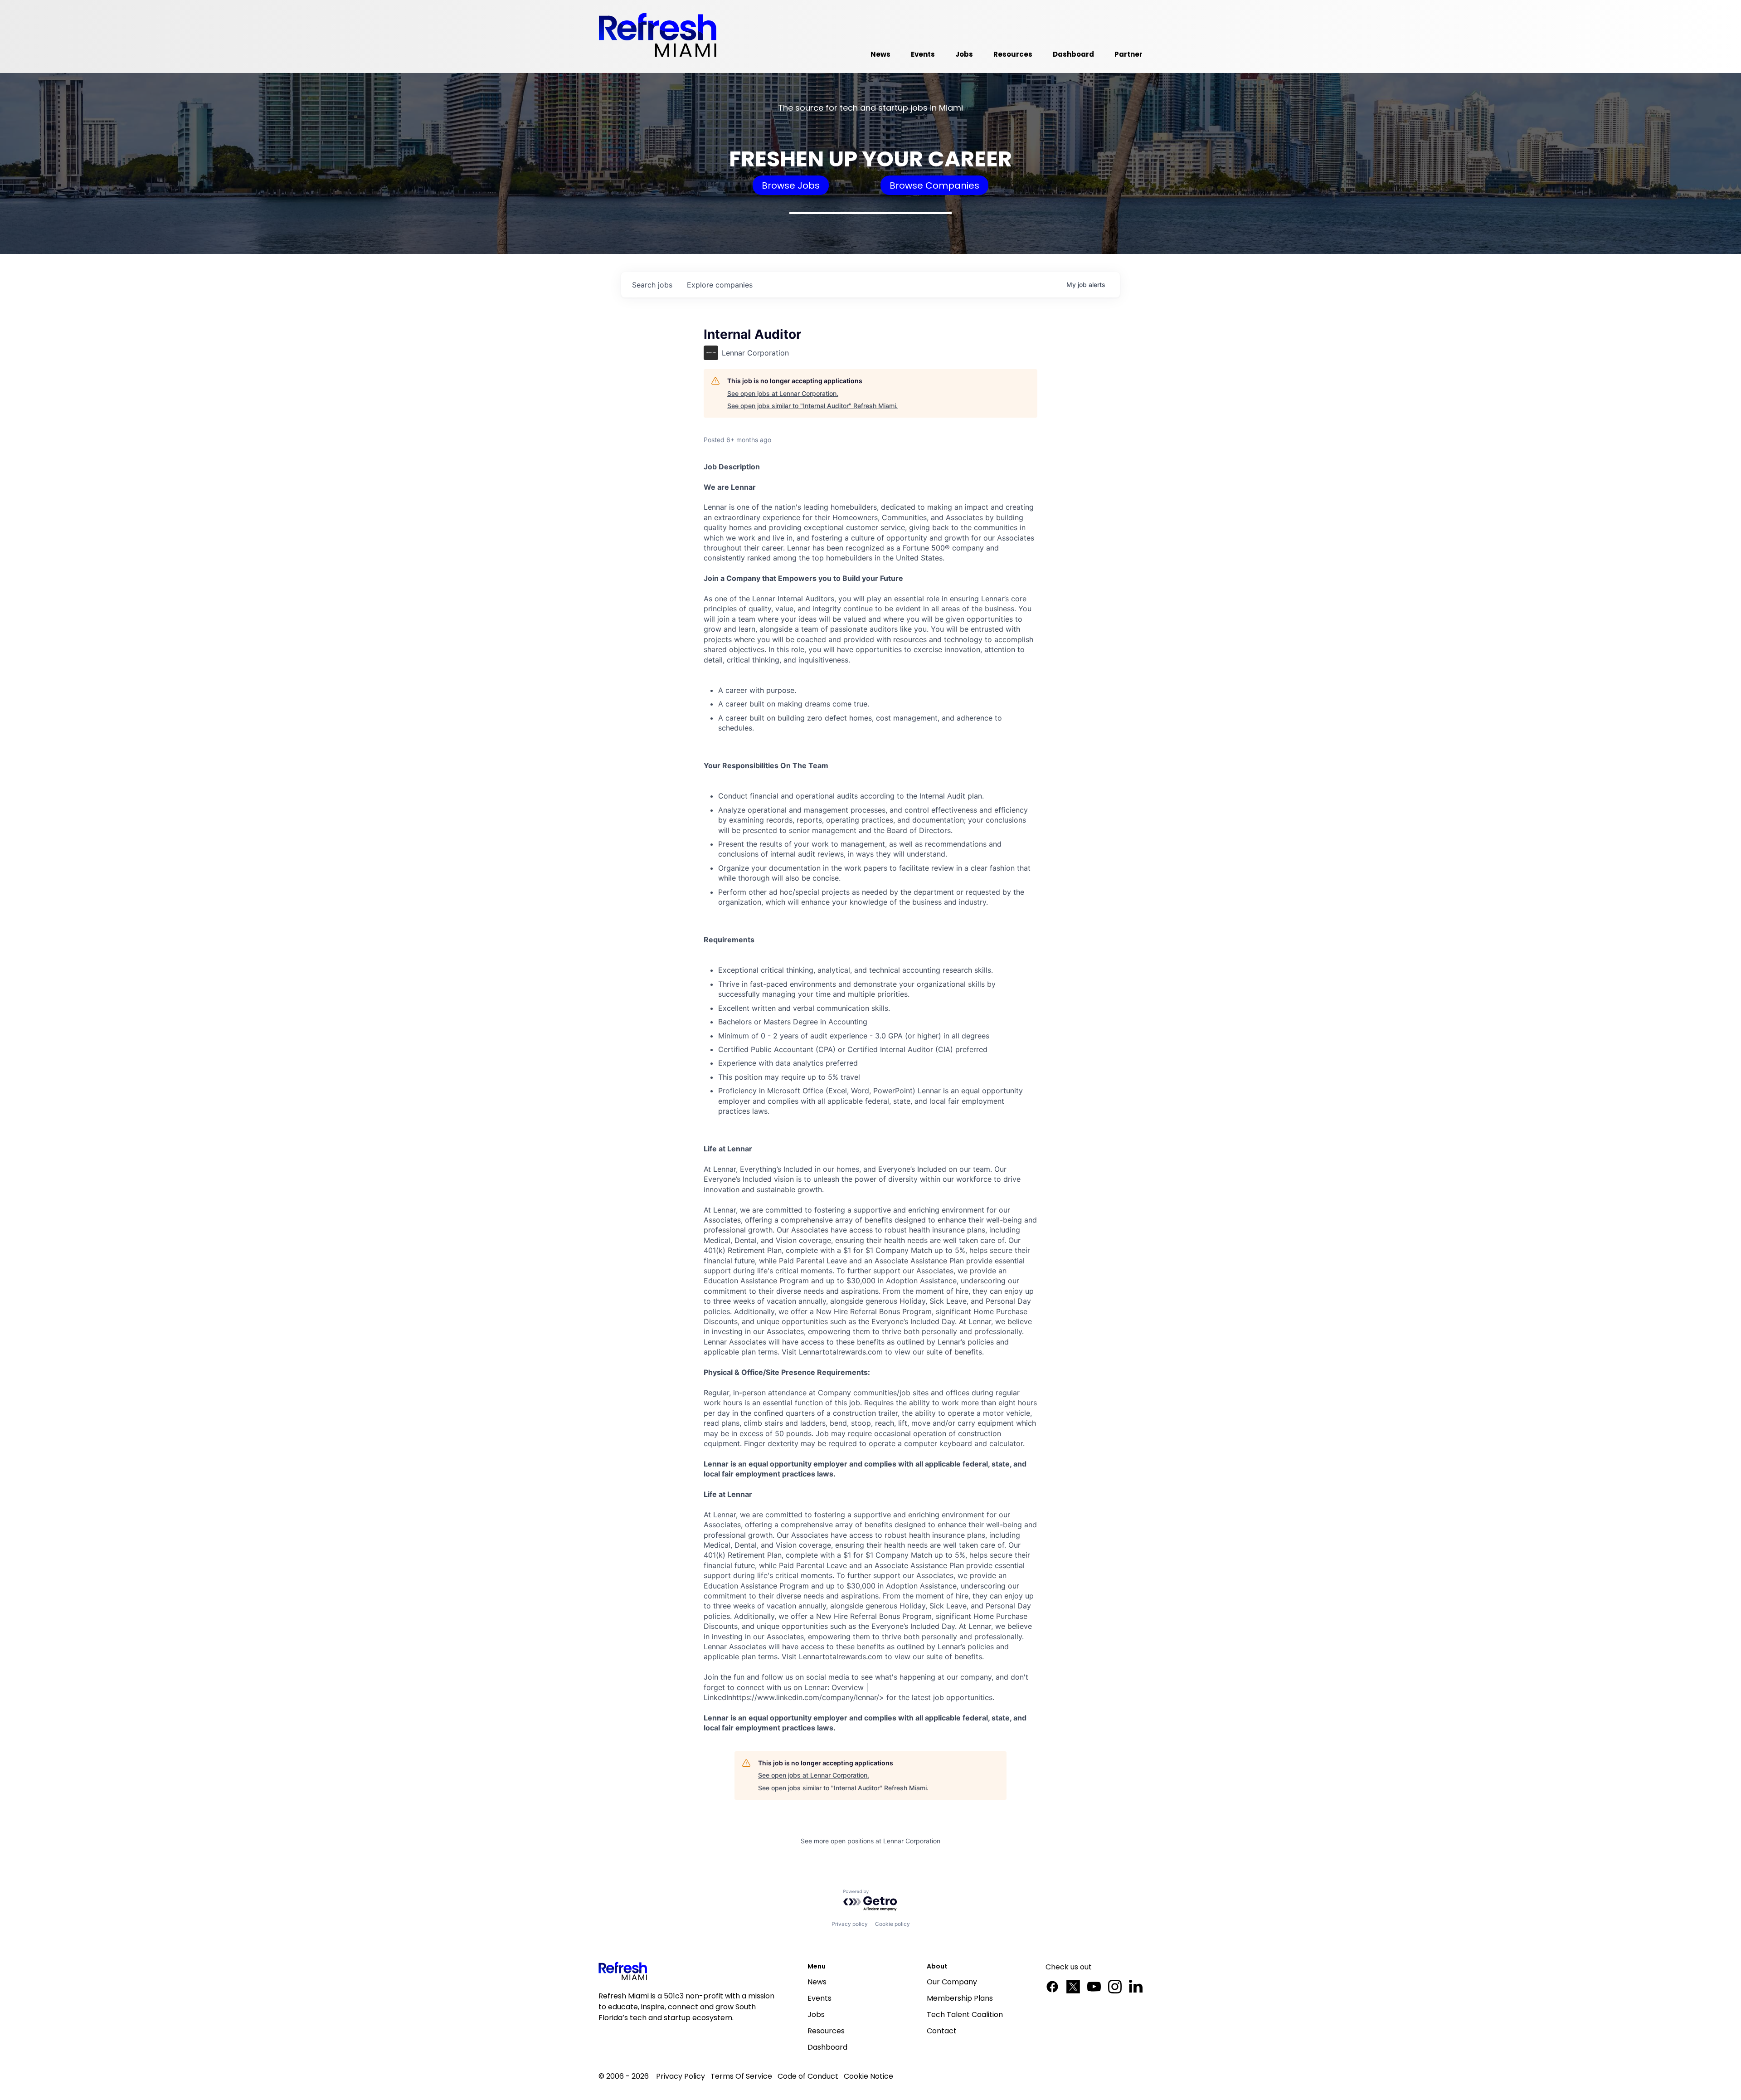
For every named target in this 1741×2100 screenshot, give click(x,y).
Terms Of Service (741, 2076)
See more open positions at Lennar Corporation (870, 1841)
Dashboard (827, 2047)
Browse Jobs (791, 185)
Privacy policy (850, 1924)
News (817, 1982)
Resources (826, 2031)
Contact (942, 2031)
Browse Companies (934, 185)
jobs (652, 285)
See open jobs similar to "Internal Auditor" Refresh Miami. (812, 406)
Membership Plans (960, 1998)
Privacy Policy (681, 2076)
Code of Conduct (808, 2076)
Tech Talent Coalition (965, 2015)
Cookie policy (892, 1924)
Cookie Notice (868, 2076)
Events (819, 1998)
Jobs (816, 2015)
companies (720, 285)
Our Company (952, 1982)
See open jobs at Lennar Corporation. (783, 393)
